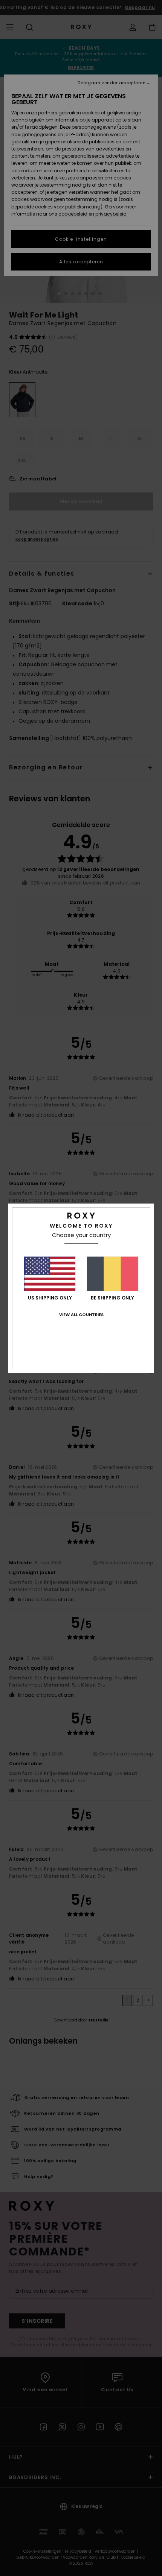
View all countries (81, 1315)
